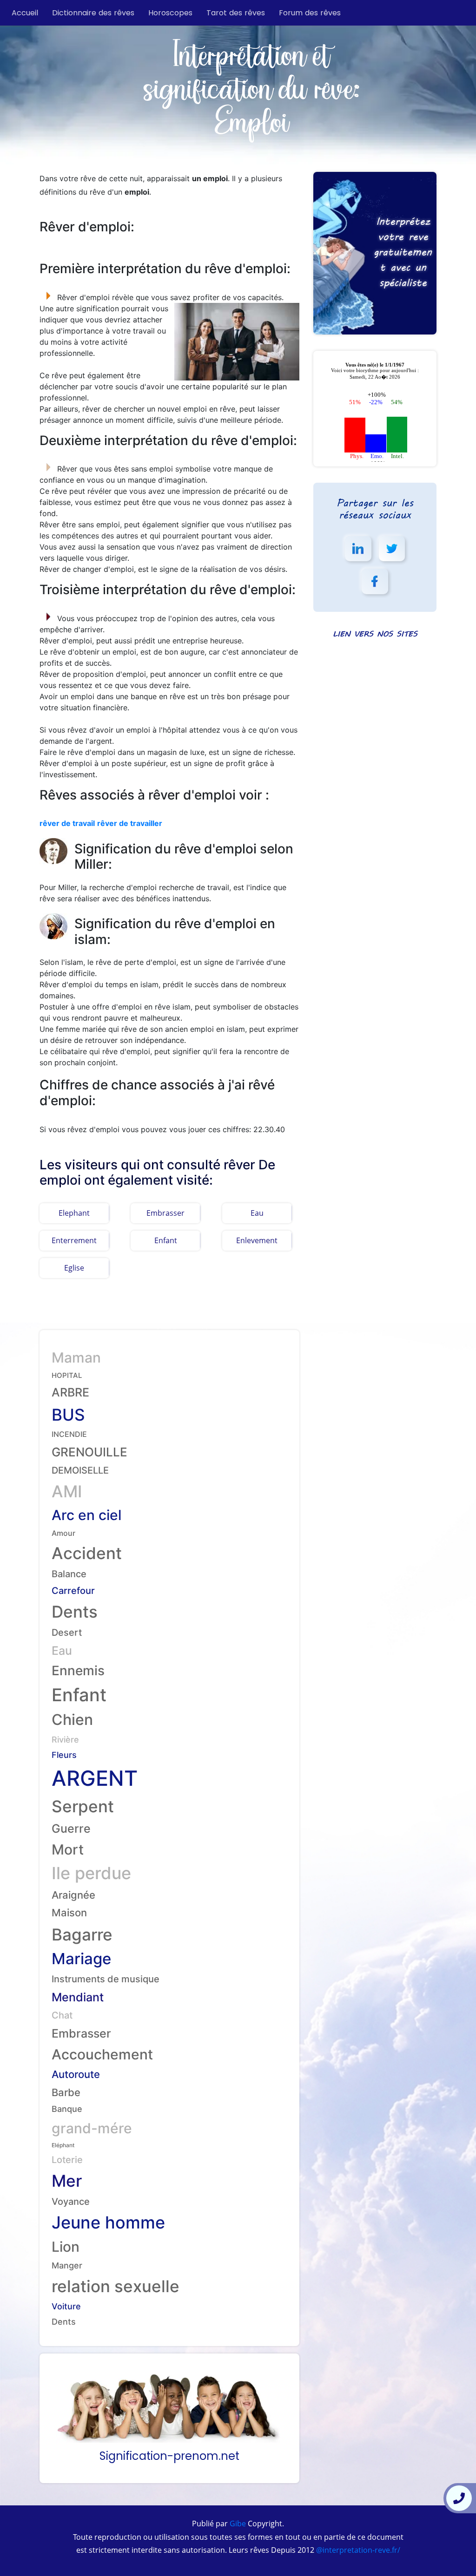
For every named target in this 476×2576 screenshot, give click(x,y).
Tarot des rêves (236, 13)
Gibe (237, 2524)
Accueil (25, 13)
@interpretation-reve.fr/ (357, 2550)
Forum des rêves (310, 13)
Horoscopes (170, 13)
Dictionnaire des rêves (93, 13)
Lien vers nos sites (375, 633)
